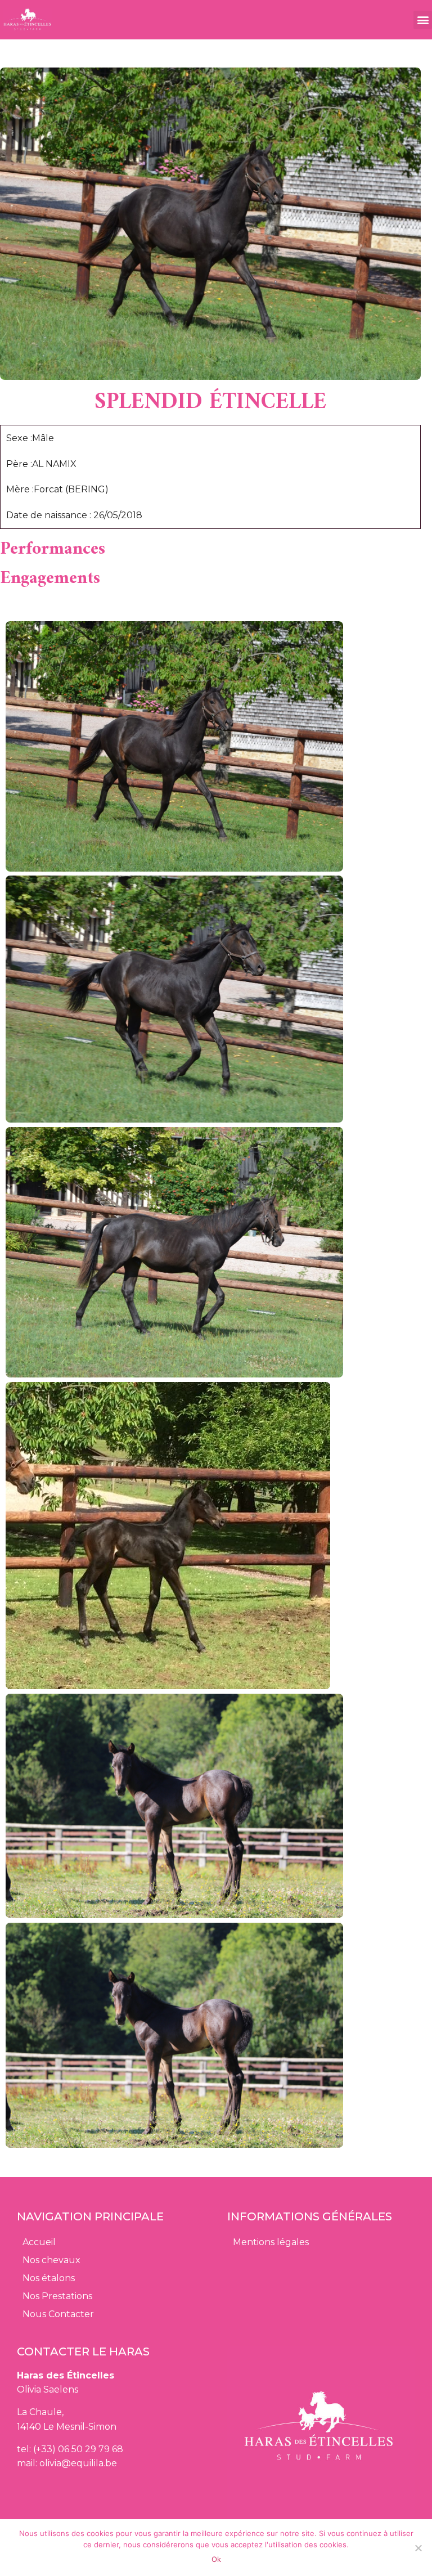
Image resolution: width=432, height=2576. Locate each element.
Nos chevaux (51, 2260)
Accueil (39, 2242)
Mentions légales (271, 2242)
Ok (216, 2559)
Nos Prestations (57, 2296)
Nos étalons (49, 2278)
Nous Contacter (58, 2314)
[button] (423, 20)
